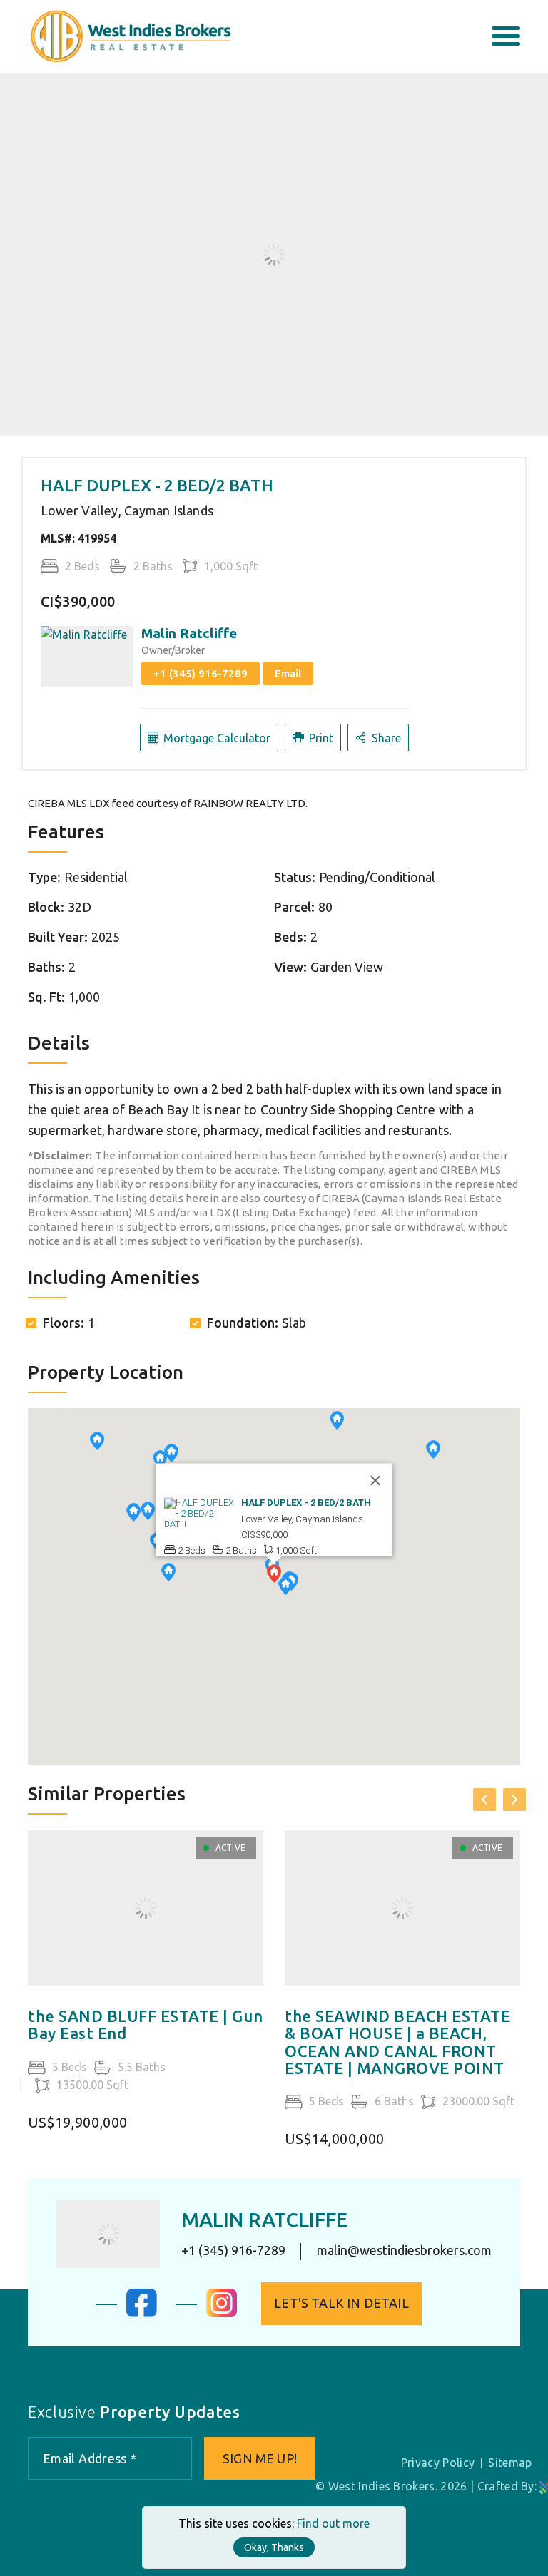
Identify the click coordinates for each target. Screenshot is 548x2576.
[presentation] (484, 1800)
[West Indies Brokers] (130, 35)
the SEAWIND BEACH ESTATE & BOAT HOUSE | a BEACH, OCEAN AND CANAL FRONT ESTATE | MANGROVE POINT (397, 2042)
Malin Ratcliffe (189, 633)
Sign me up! (260, 2458)
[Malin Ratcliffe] (108, 2234)
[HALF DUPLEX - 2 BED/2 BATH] (200, 1513)
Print (320, 738)
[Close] (375, 1480)
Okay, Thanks (274, 2547)
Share (385, 738)
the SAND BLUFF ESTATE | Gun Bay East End (145, 2025)
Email (288, 673)
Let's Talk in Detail (341, 2303)
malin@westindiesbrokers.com (404, 2251)
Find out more (333, 2523)
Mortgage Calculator (215, 738)
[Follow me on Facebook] (142, 2313)
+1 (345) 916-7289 (201, 673)
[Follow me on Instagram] (222, 2313)
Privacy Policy (438, 2463)
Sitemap (510, 2463)
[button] (285, 1587)
